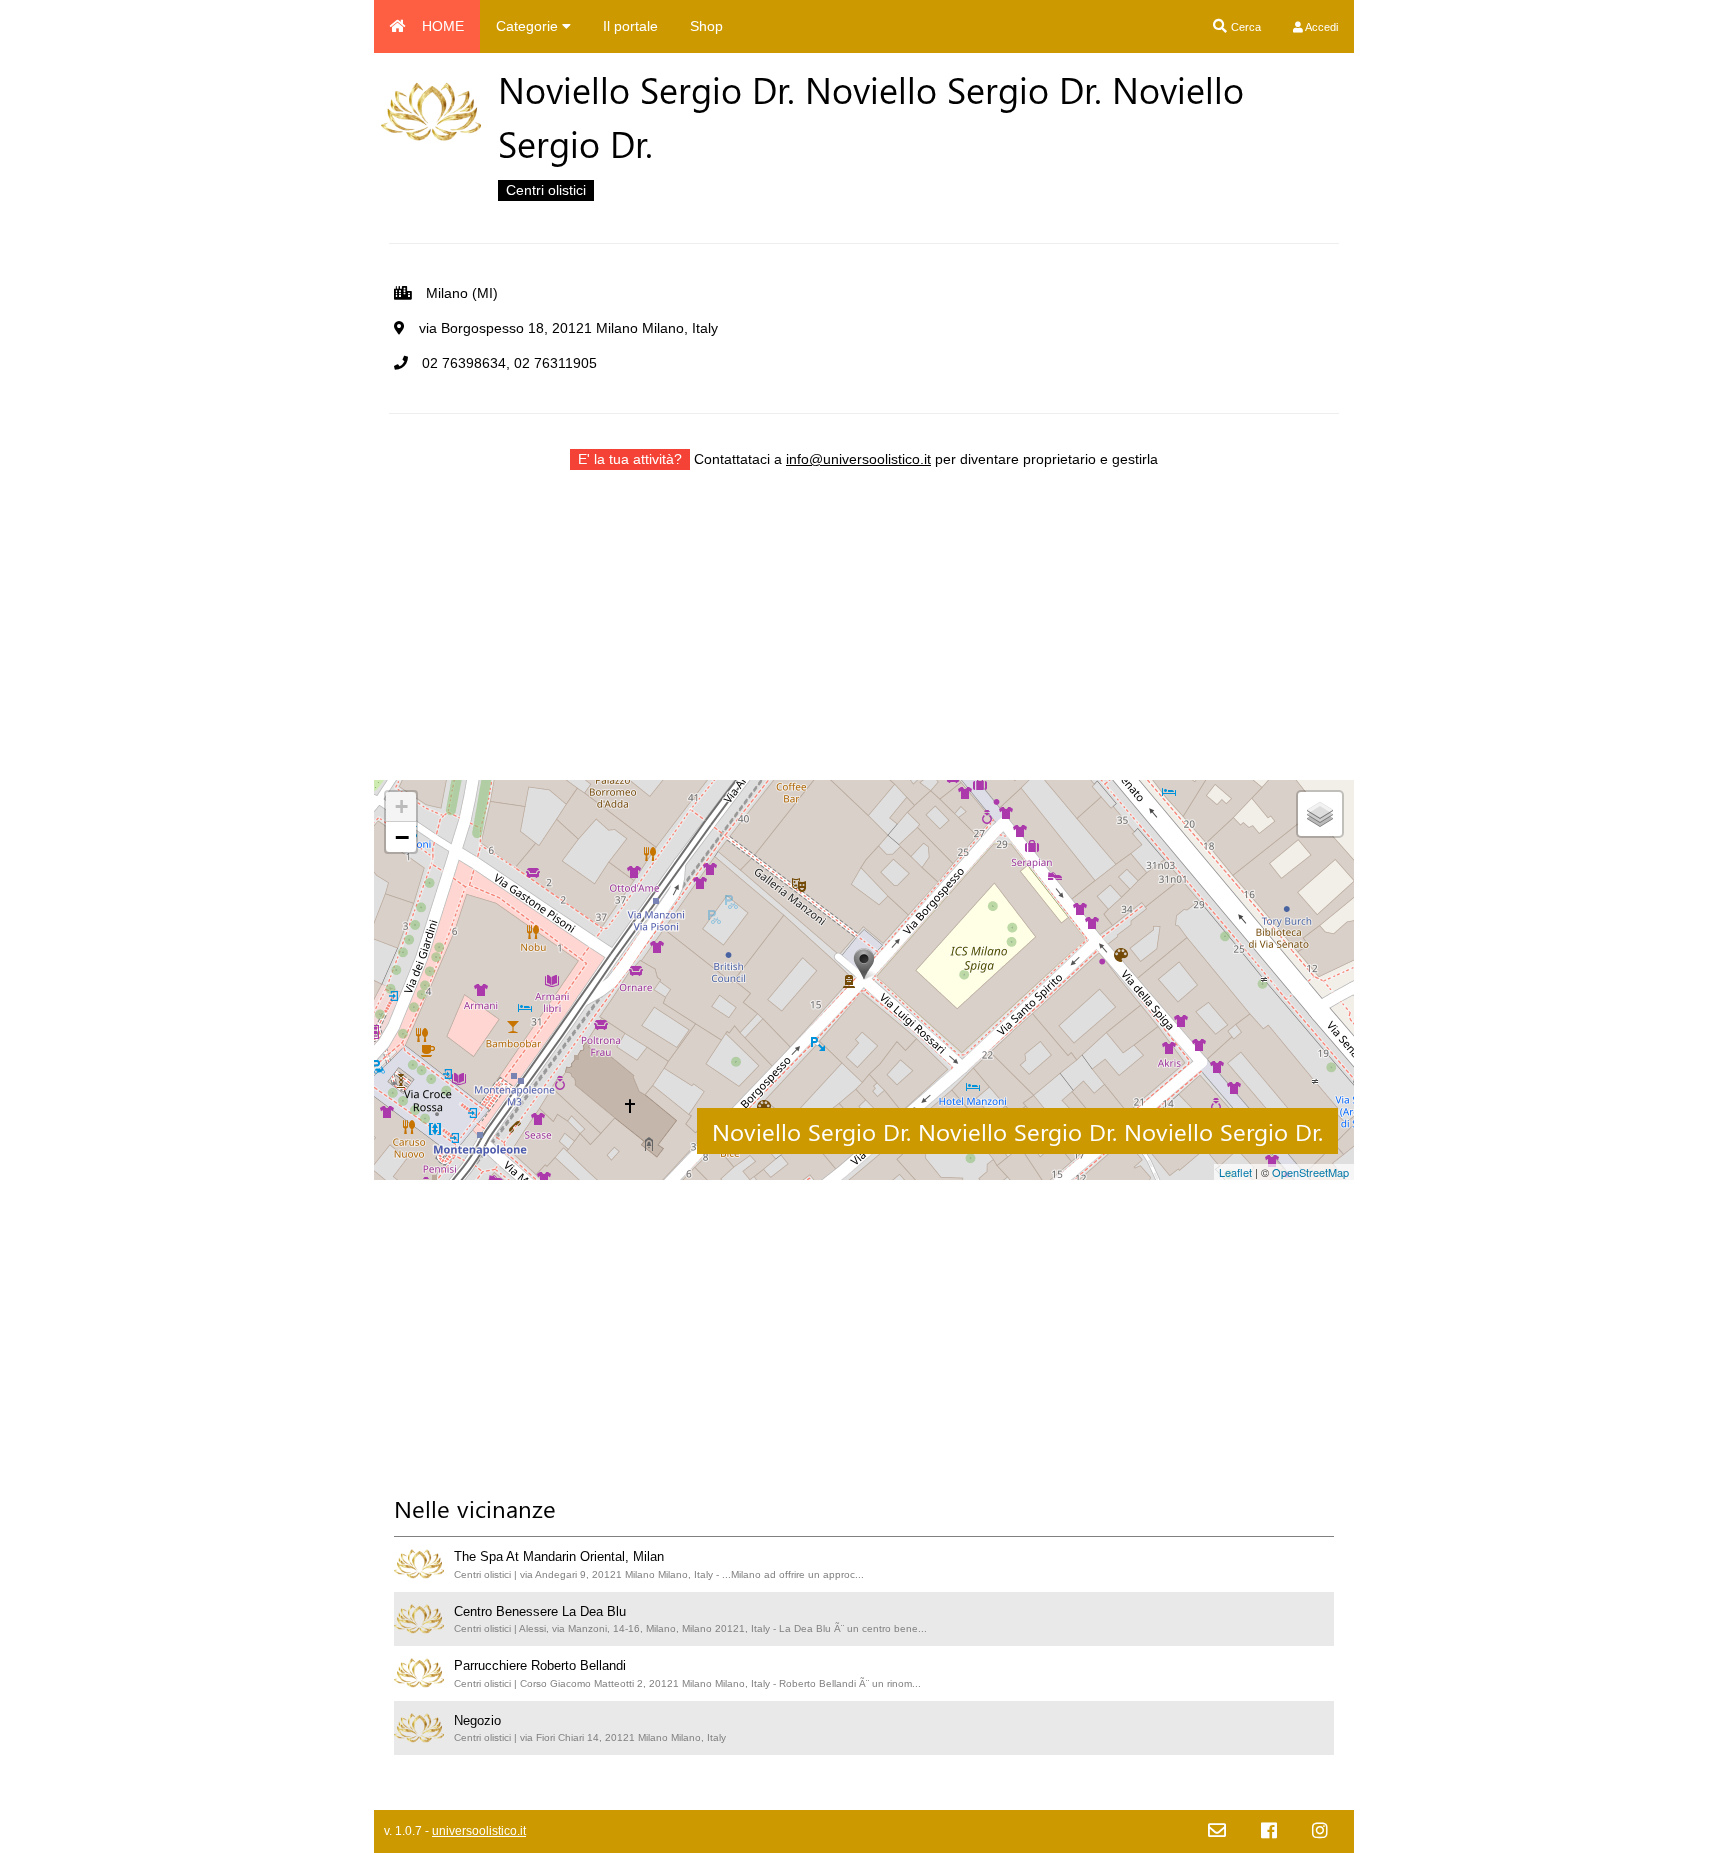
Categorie (529, 26)
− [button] (402, 837)
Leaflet (1235, 1172)
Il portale (630, 26)
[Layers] (1320, 814)
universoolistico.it (479, 1831)
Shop (706, 26)
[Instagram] (1320, 1831)
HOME (443, 26)
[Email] (1217, 1831)
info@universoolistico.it (858, 459)
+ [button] (401, 806)
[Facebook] (1269, 1831)
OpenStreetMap (1310, 1172)
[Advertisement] (864, 640)
